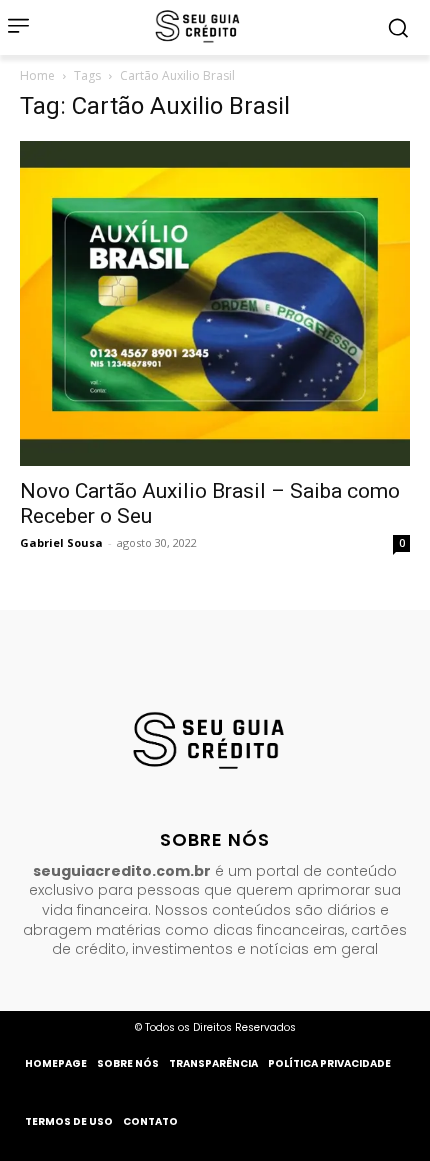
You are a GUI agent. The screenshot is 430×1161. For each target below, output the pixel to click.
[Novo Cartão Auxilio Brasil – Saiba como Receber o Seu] (215, 303)
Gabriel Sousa (61, 542)
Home (37, 75)
